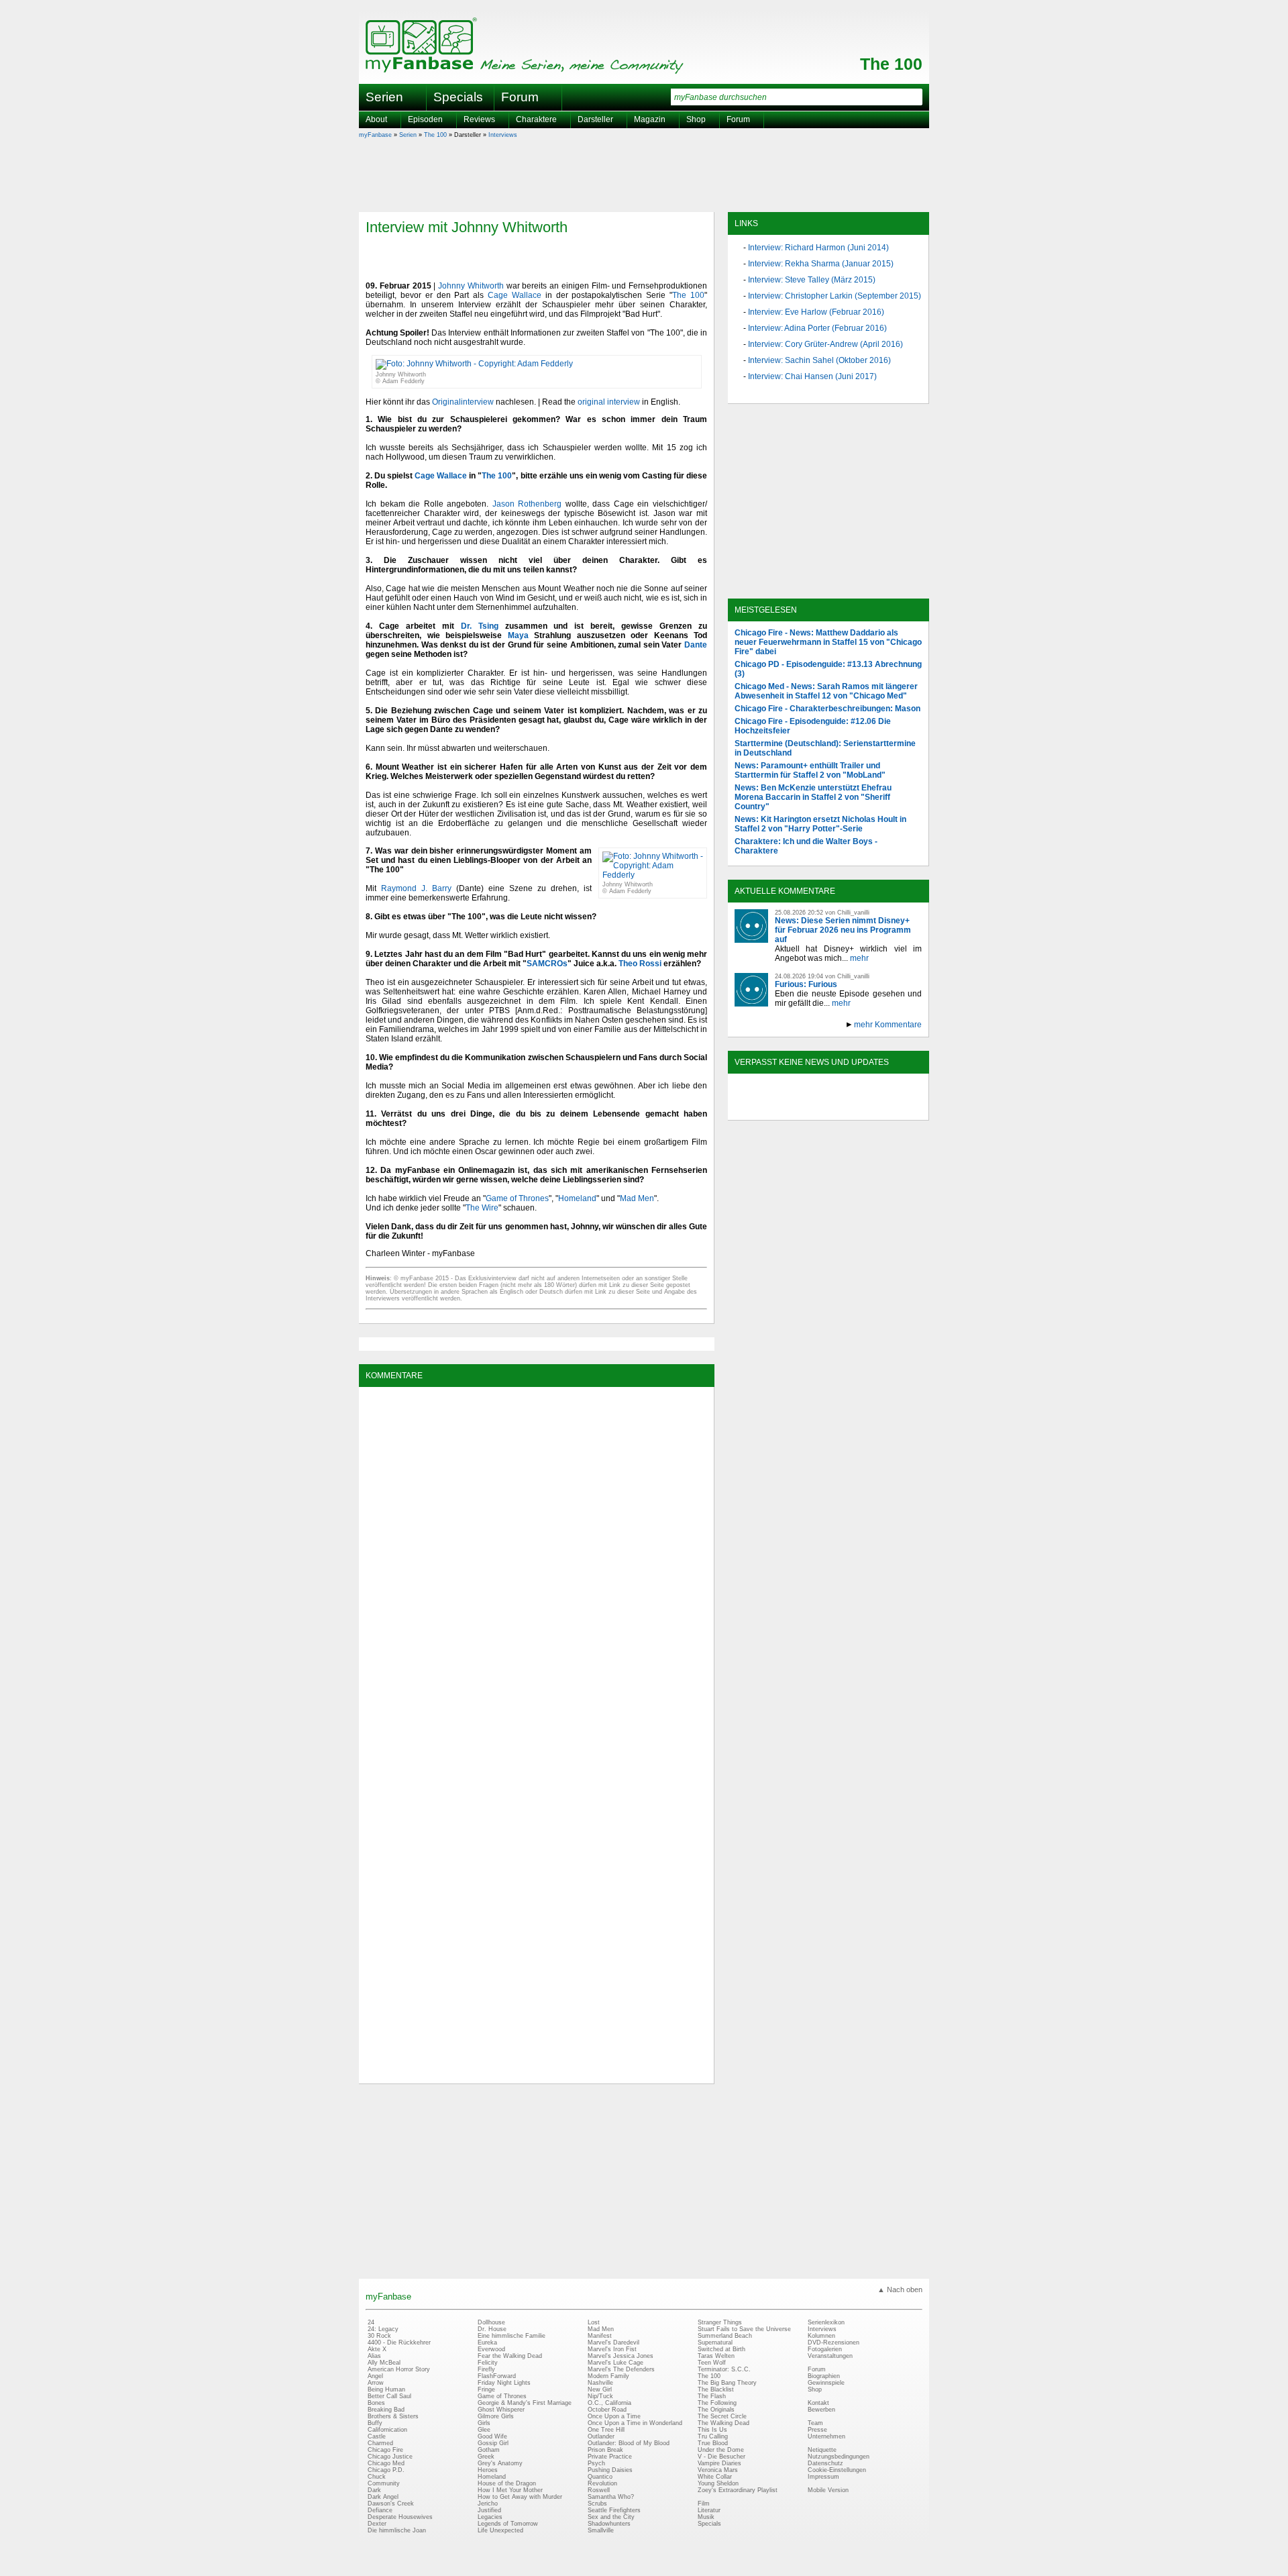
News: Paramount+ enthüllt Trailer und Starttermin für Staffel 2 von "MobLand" (810, 770)
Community (384, 2483)
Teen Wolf (712, 2363)
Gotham (489, 2450)
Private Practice (610, 2457)
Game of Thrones (517, 1198)
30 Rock (379, 2336)
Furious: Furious (806, 984)
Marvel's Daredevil (613, 2342)
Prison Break (605, 2450)
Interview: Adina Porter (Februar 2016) (817, 328)
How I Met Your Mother (510, 2490)
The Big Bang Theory (727, 2383)
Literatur (709, 2510)
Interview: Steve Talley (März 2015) (812, 280)
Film (704, 2504)
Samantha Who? (611, 2497)
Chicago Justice (390, 2457)
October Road (607, 2410)
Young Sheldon (718, 2483)
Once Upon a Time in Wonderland (635, 2423)
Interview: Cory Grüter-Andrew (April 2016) (825, 344)
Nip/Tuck (600, 2396)
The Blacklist (716, 2389)
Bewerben (821, 2410)
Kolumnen (821, 2336)
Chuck (377, 2477)
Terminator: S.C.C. (724, 2369)
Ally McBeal (384, 2363)
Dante (696, 645)
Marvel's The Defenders (621, 2369)
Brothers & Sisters (393, 2416)
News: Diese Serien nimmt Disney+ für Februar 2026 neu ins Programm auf (843, 930)
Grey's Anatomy (500, 2463)
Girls (484, 2423)
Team (815, 2423)
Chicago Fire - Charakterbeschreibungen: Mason (827, 709)
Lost (594, 2322)
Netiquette (822, 2450)
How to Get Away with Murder (520, 2497)
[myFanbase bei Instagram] (859, 1109)
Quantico (600, 2477)
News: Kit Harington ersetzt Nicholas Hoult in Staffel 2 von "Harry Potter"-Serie (820, 824)
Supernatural (715, 2342)
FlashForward (497, 2376)
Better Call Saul (389, 2396)
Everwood (491, 2349)
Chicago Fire (385, 2450)
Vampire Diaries (719, 2463)
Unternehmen (826, 2436)
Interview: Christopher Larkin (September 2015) (835, 296)
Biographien (824, 2376)
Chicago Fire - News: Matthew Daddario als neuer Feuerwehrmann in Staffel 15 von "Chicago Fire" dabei (828, 642)
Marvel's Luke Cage (615, 2363)
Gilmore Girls (496, 2416)
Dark (374, 2490)
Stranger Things (720, 2322)
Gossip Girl (493, 2443)
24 (371, 2322)
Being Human (386, 2389)
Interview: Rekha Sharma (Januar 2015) (821, 264)
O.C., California (609, 2403)
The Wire (482, 1208)
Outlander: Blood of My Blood (629, 2443)
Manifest (600, 2336)
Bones (376, 2403)
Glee (484, 2430)
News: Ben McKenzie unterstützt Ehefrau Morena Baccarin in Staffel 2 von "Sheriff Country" (813, 797)
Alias (374, 2356)
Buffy (375, 2423)
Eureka (487, 2342)
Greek (486, 2457)
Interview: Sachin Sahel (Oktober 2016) (819, 360)
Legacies (490, 2517)
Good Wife (492, 2436)
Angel (375, 2376)
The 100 (891, 64)
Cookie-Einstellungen (837, 2470)
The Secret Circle (722, 2416)
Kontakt (818, 2403)
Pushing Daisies (610, 2470)
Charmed (380, 2443)
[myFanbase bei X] (828, 1109)
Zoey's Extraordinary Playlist (738, 2490)
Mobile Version (828, 2490)
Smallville (601, 2530)
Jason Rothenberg (527, 504)
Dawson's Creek (391, 2504)
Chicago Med (386, 2463)
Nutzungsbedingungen (839, 2457)
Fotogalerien (825, 2349)
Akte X (377, 2349)
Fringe (486, 2389)
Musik (706, 2517)
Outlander (601, 2436)
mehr (859, 958)
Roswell (599, 2490)
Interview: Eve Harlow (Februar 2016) (816, 312)
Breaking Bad (386, 2410)
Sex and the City (611, 2517)
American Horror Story (399, 2369)
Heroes (488, 2470)
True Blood (713, 2443)
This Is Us (712, 2430)
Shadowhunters (609, 2524)
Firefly (486, 2369)
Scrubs (597, 2504)
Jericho (488, 2504)
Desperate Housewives (400, 2517)
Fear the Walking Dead (510, 2356)
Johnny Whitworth (471, 286)
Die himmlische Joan (397, 2530)
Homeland (577, 1198)
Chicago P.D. (386, 2470)
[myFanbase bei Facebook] (798, 1109)
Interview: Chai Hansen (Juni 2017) (812, 376)
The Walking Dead (723, 2423)
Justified (489, 2510)
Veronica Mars (718, 2470)
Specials (458, 97)
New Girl (600, 2389)
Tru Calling (713, 2436)
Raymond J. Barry (416, 888)
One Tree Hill (606, 2430)
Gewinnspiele (826, 2383)
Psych (596, 2463)
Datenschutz (825, 2463)
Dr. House (492, 2329)
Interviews (503, 135)
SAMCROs (547, 964)
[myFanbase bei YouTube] (890, 1109)
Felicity (488, 2363)
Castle (377, 2436)
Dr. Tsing (480, 626)
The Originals (716, 2410)
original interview (609, 402)
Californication (387, 2430)
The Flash (712, 2396)
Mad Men (637, 1198)
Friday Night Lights (504, 2383)
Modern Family (608, 2376)
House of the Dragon (507, 2483)
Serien (408, 135)
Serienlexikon (826, 2322)
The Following (717, 2403)
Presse (817, 2430)
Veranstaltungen (830, 2356)
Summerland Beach (725, 2336)
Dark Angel (383, 2497)
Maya (518, 635)
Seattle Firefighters (614, 2510)
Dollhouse (491, 2322)
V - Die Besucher (721, 2457)
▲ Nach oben (900, 2289)
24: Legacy (383, 2329)
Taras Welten (716, 2356)
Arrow (376, 2383)
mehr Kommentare (888, 1025)
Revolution (602, 2483)
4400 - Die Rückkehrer (399, 2342)
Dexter (377, 2524)
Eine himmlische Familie (512, 2336)
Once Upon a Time (614, 2416)
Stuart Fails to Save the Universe (744, 2329)
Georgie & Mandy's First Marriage (525, 2403)
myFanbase (375, 135)
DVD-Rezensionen (834, 2342)
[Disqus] (536, 1561)
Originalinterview (463, 402)
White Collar (715, 2477)
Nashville (600, 2383)
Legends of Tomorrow (508, 2524)
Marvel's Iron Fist (612, 2349)
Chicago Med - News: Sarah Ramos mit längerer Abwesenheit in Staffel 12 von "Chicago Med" (826, 691)
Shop (815, 2389)
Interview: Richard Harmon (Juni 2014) (818, 248)
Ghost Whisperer (501, 2410)
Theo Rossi (640, 964)
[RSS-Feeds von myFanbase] (767, 1109)
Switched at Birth (721, 2349)
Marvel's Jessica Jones (621, 2356)
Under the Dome (721, 2450)
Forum (520, 97)
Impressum (823, 2477)
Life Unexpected (500, 2530)
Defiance (380, 2510)
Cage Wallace (515, 295)
